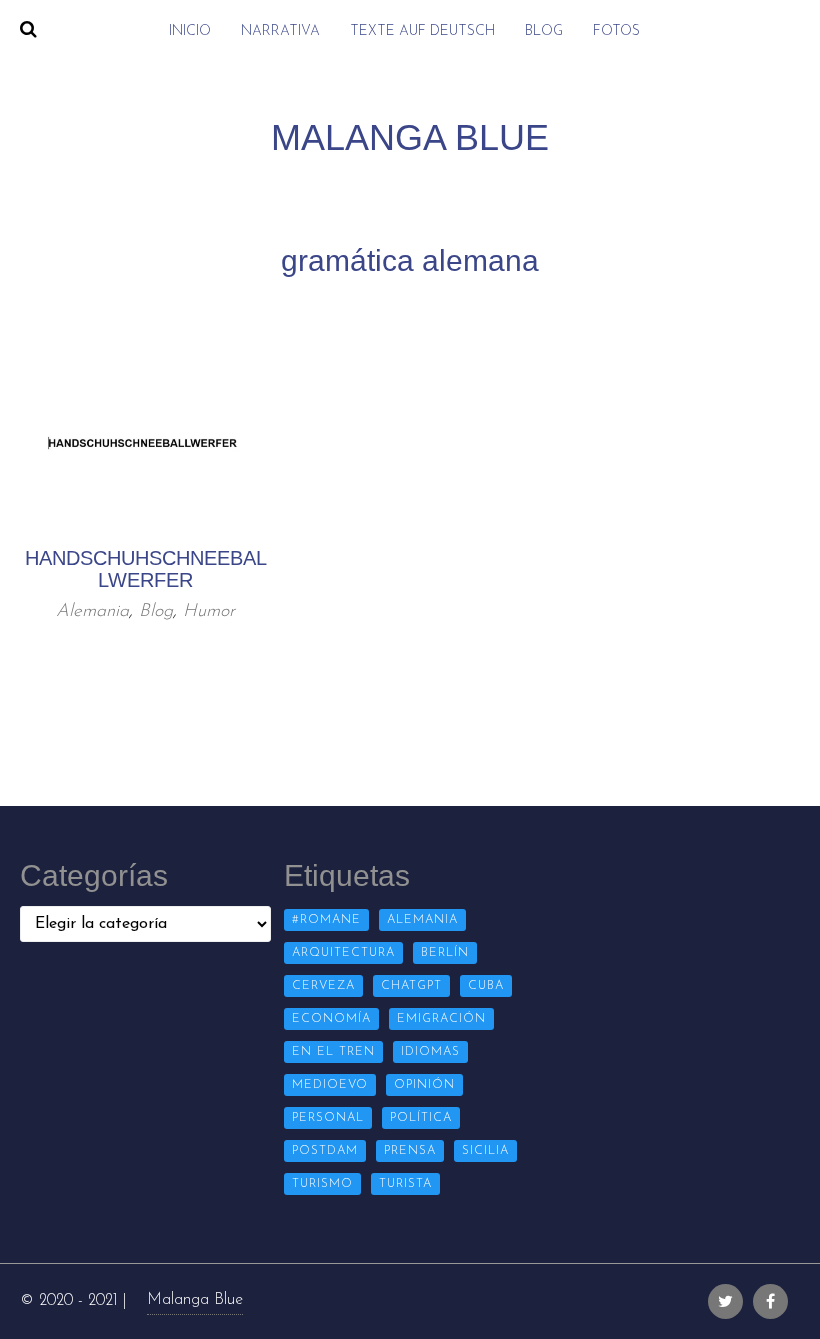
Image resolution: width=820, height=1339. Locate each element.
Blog (544, 31)
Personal (328, 1118)
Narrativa (280, 31)
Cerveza (323, 986)
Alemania (92, 612)
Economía (331, 1019)
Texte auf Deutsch (422, 31)
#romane (326, 920)
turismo (322, 1184)
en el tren (333, 1052)
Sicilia (485, 1151)
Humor (209, 612)
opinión (424, 1085)
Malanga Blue (195, 1300)
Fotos (616, 31)
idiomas (430, 1052)
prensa (410, 1151)
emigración (441, 1019)
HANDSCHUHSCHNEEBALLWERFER (146, 569)
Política (421, 1118)
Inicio (190, 31)
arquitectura (343, 953)
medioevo (330, 1085)
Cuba (486, 986)
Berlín (445, 953)
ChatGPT (411, 986)
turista (405, 1184)
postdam (325, 1151)
